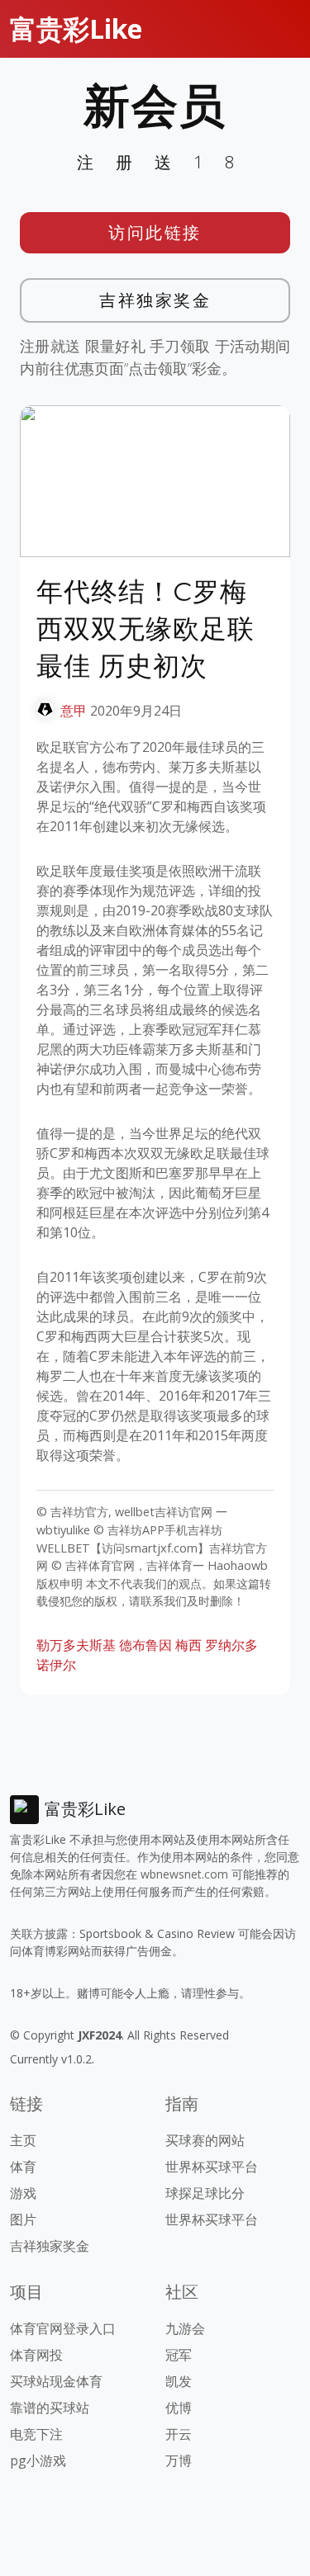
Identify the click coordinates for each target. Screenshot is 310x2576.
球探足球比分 (205, 2193)
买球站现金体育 (56, 2381)
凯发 (179, 2381)
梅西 (188, 1645)
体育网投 (36, 2355)
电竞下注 (36, 2434)
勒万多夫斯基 (76, 1645)
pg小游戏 (38, 2460)
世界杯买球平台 (212, 2167)
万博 (179, 2460)
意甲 (74, 711)
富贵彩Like (76, 28)
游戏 (23, 2193)
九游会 (185, 2328)
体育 (23, 2167)
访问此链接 (155, 232)
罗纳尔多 (231, 1645)
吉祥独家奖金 (155, 300)
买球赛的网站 (205, 2140)
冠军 (179, 2355)
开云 (179, 2434)
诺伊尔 (56, 1665)
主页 (23, 2140)
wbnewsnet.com (184, 1874)
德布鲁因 (145, 1645)
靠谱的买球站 (50, 2408)
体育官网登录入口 (63, 2328)
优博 (179, 2408)
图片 (23, 2219)
